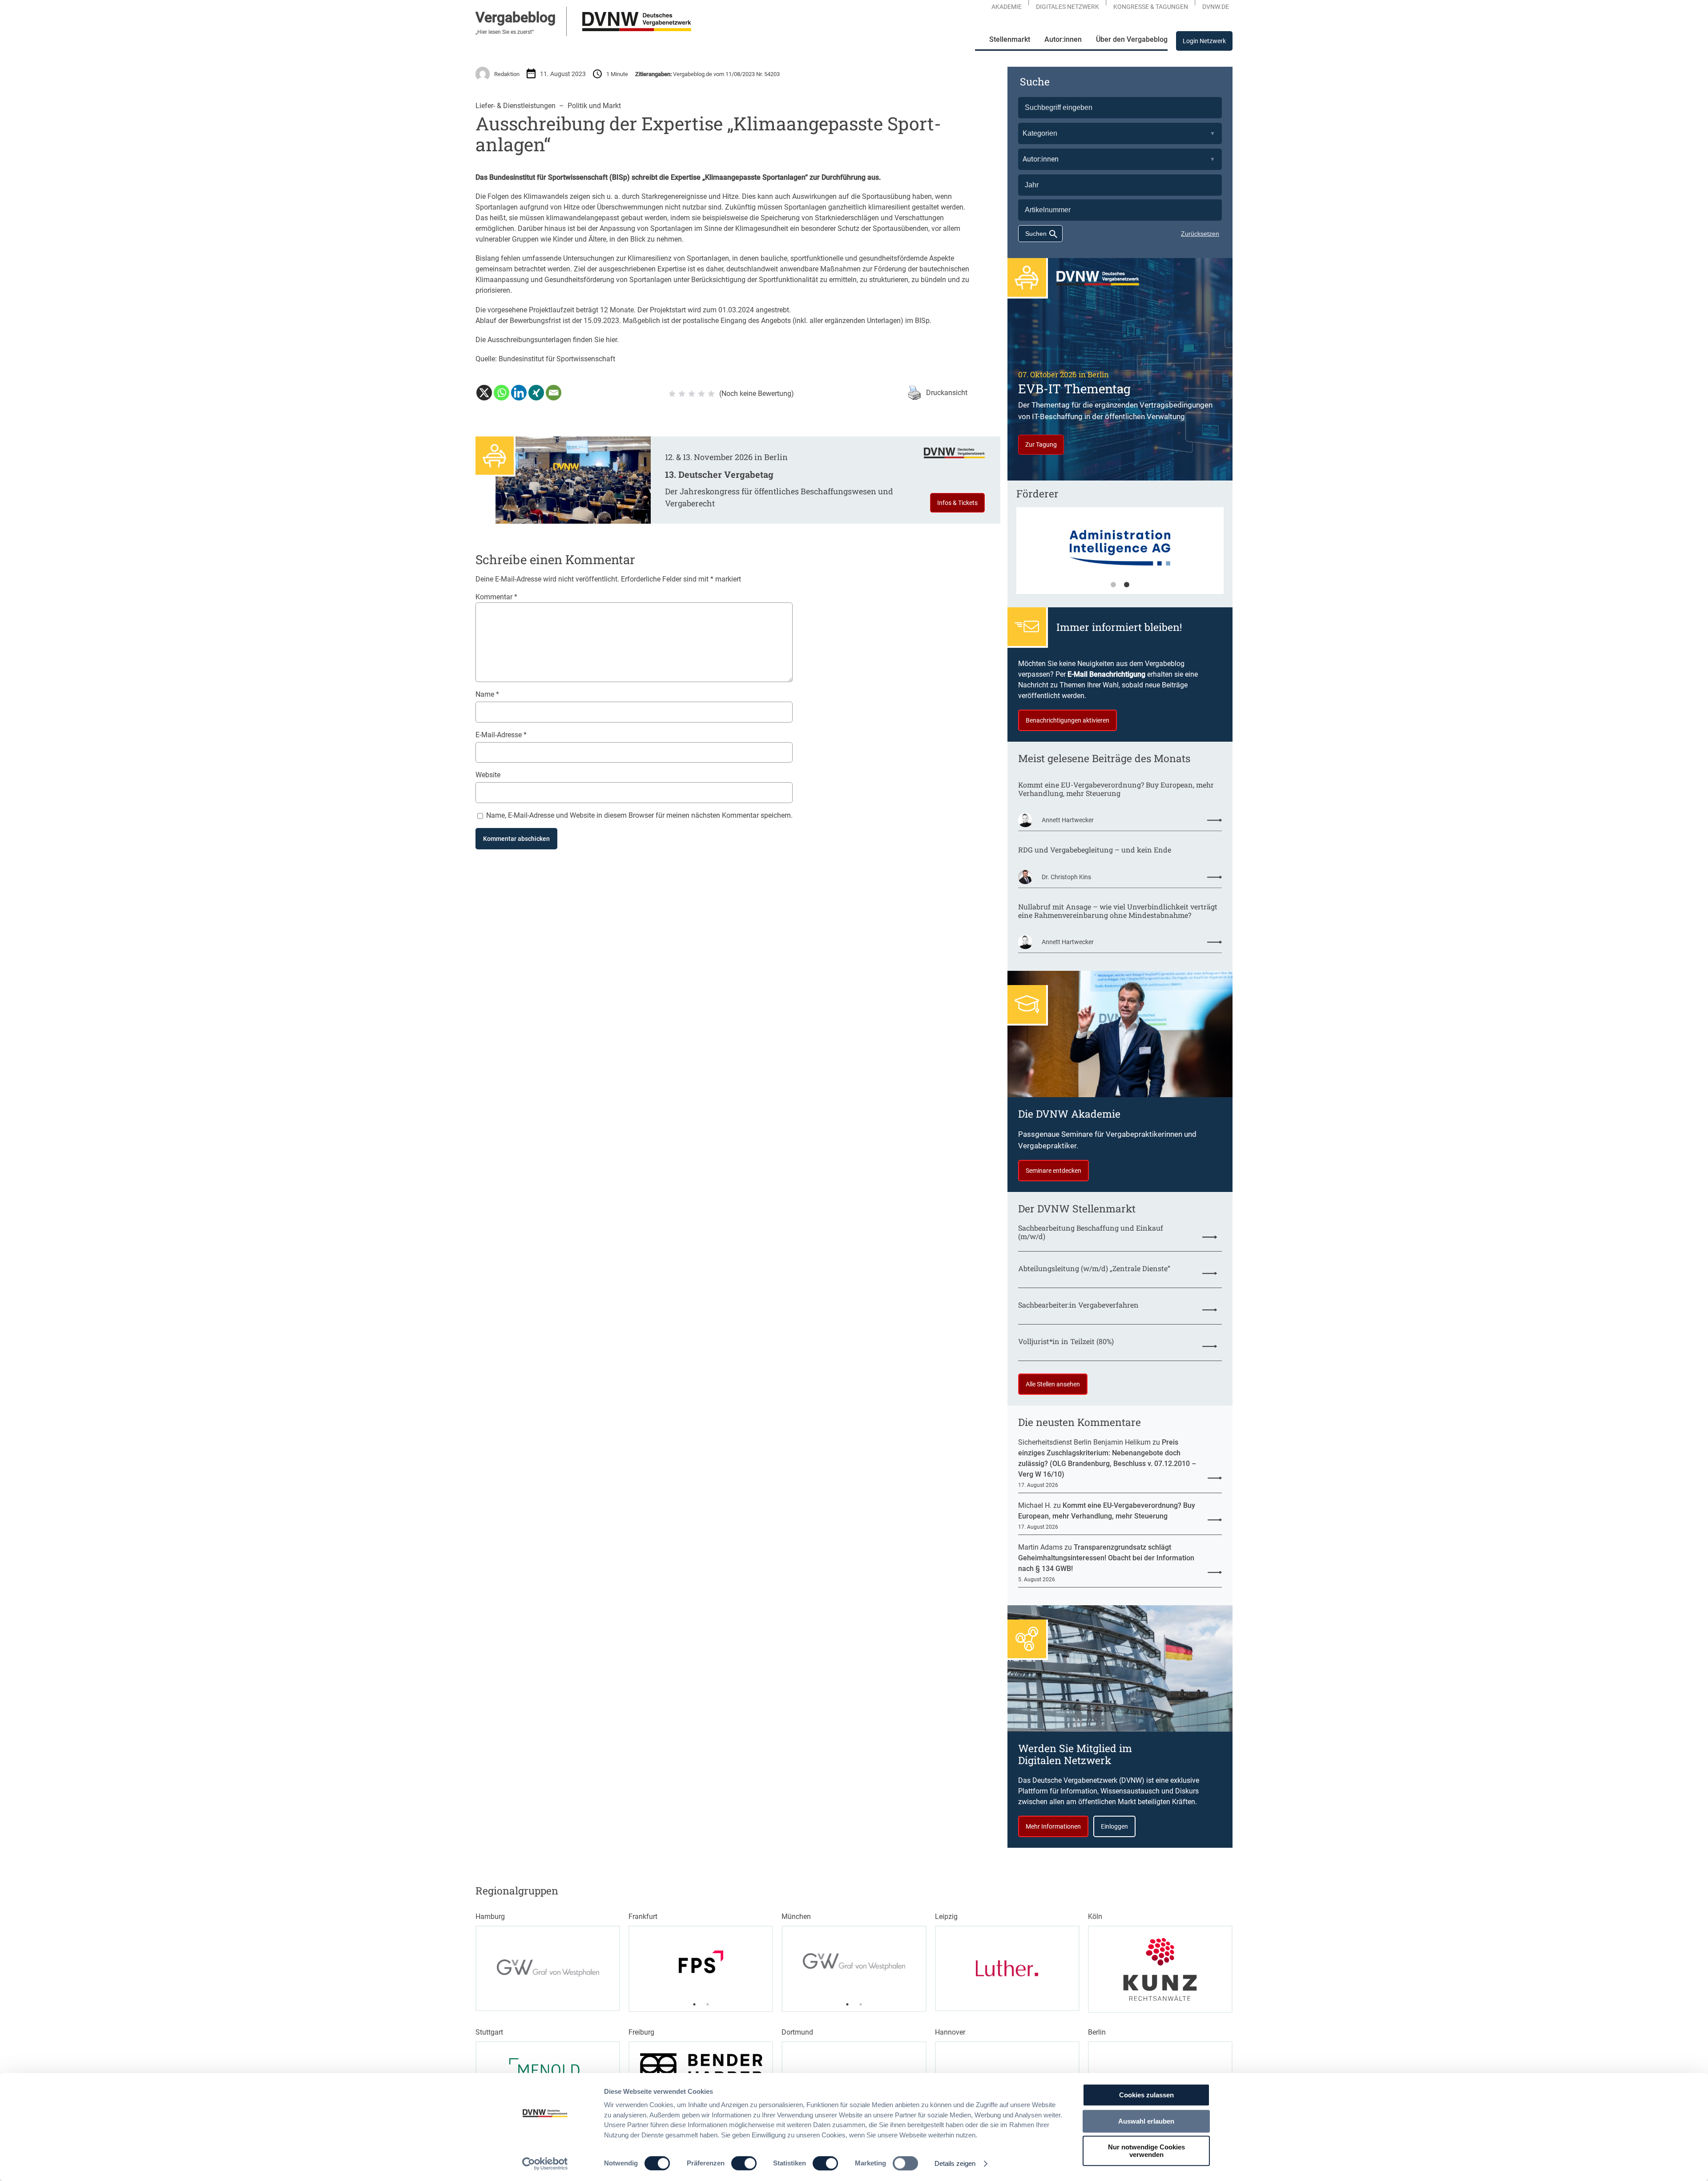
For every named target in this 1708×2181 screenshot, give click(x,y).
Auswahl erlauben (1146, 2121)
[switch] (744, 2163)
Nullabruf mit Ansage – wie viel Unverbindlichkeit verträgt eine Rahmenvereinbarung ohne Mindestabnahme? (1118, 911)
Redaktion (507, 74)
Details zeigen (955, 2163)
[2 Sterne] (682, 394)
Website (488, 775)
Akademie (1007, 7)
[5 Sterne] (711, 394)
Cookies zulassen (1146, 2095)
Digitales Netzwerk (1067, 7)
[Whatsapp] (502, 393)
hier (611, 340)
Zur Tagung (1041, 444)
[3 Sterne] (692, 394)
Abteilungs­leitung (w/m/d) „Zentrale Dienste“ (1094, 1268)
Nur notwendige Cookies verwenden (1146, 2151)
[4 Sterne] (701, 394)
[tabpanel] (1120, 555)
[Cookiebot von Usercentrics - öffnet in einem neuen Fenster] (545, 2164)
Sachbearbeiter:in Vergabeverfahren (1078, 1305)
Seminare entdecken (1053, 1171)
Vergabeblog (516, 17)
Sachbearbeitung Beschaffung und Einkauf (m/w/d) (1091, 1232)
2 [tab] (1127, 585)
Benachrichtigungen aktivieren (1067, 720)
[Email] (554, 393)
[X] (484, 393)
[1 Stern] (672, 394)
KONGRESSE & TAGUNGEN (1151, 7)
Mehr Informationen (1053, 1826)
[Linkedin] (519, 393)
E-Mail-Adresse (501, 735)
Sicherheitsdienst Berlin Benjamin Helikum (1084, 1442)
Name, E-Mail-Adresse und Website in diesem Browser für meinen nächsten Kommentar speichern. (639, 815)
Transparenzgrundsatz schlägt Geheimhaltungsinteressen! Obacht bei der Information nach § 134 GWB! (1106, 1558)
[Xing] (536, 393)
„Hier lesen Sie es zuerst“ (505, 32)
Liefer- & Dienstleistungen (516, 106)
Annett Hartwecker (1068, 820)
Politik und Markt (594, 106)
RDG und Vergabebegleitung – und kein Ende (1095, 850)
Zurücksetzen (1200, 234)
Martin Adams (1040, 1547)
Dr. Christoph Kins (1066, 877)
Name (487, 694)
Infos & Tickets (957, 503)
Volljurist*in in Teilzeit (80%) (1066, 1341)
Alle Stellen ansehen (1053, 1384)
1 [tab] (1113, 585)
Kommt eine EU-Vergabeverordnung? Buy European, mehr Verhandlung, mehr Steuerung (1116, 789)
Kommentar (496, 597)
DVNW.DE (1216, 7)
